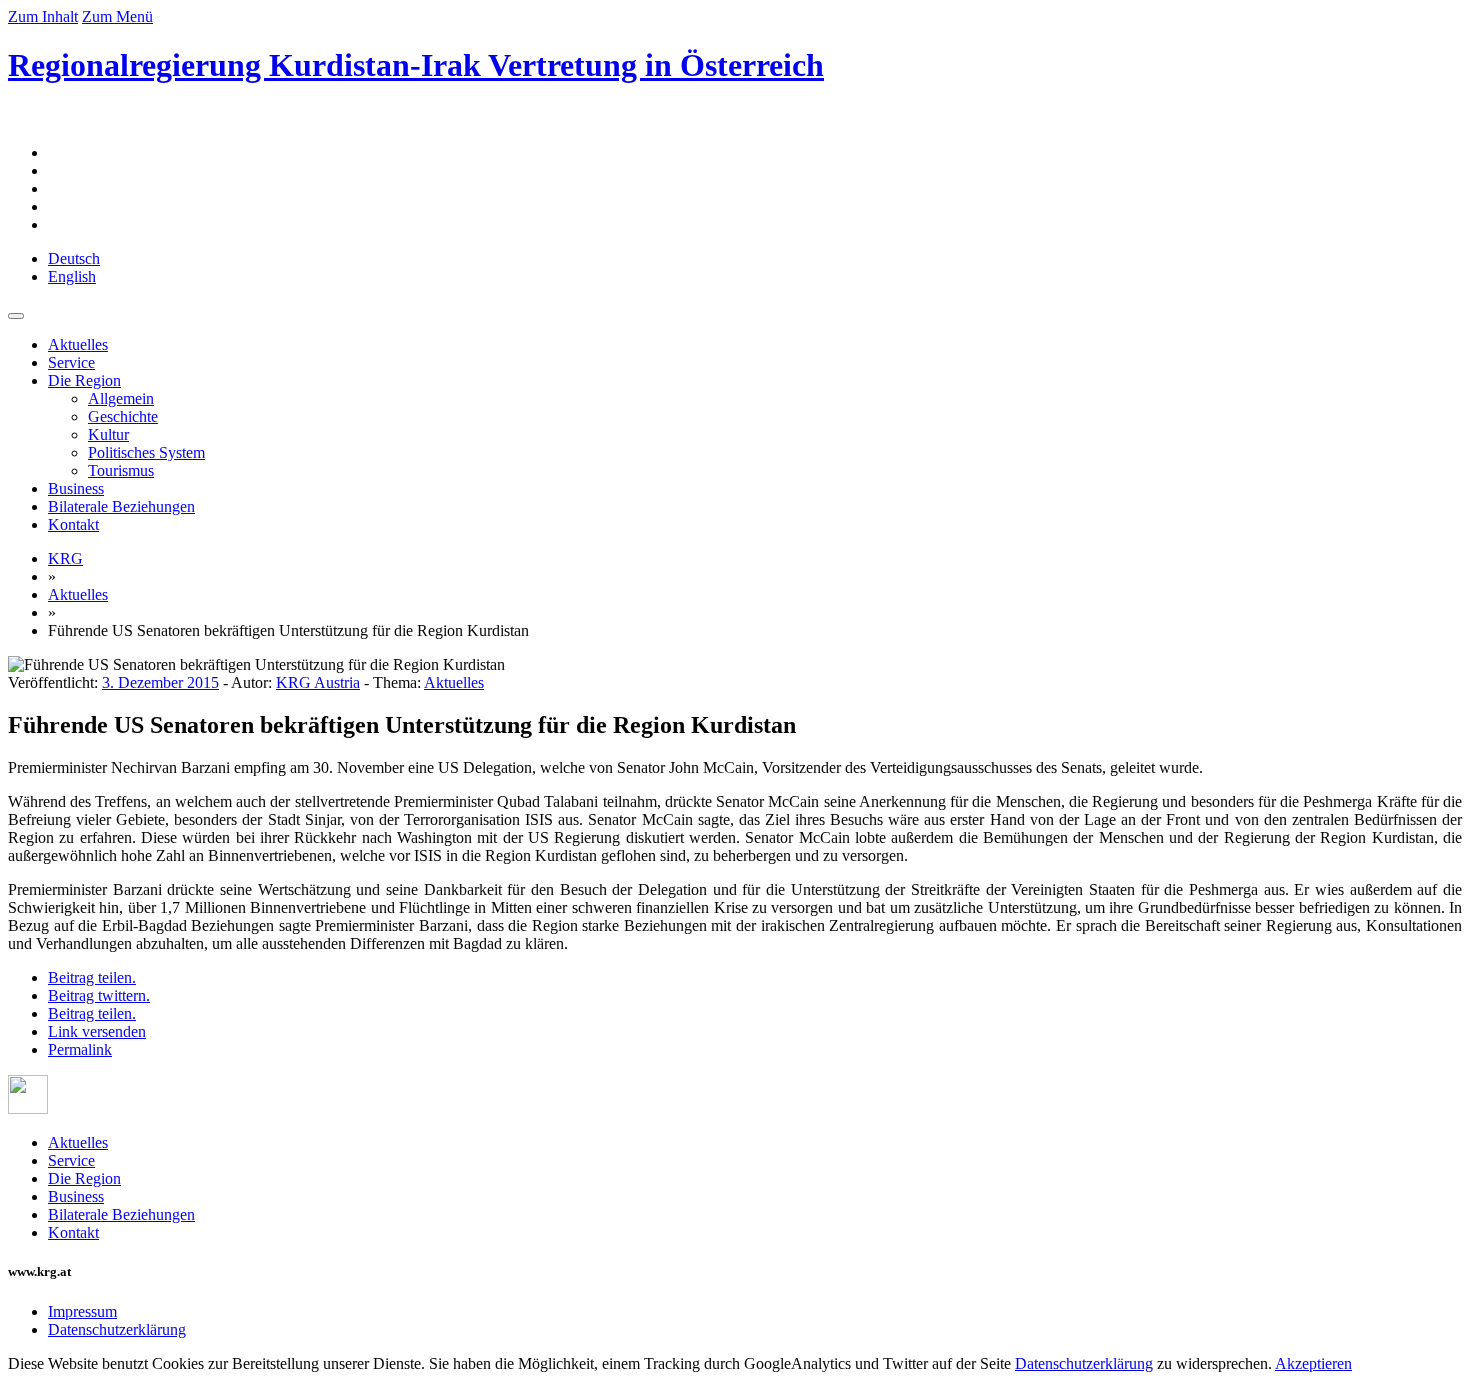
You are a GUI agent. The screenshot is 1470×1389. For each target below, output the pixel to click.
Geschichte (123, 416)
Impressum (82, 1311)
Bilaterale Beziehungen (121, 506)
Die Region (84, 380)
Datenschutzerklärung (117, 1329)
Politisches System (146, 452)
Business (76, 488)
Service (71, 362)
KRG (65, 558)
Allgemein (121, 398)
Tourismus (121, 470)
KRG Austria (318, 682)
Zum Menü (117, 16)
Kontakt (73, 524)
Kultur (108, 434)
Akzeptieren (1313, 1363)
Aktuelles (78, 344)
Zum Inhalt (43, 16)
